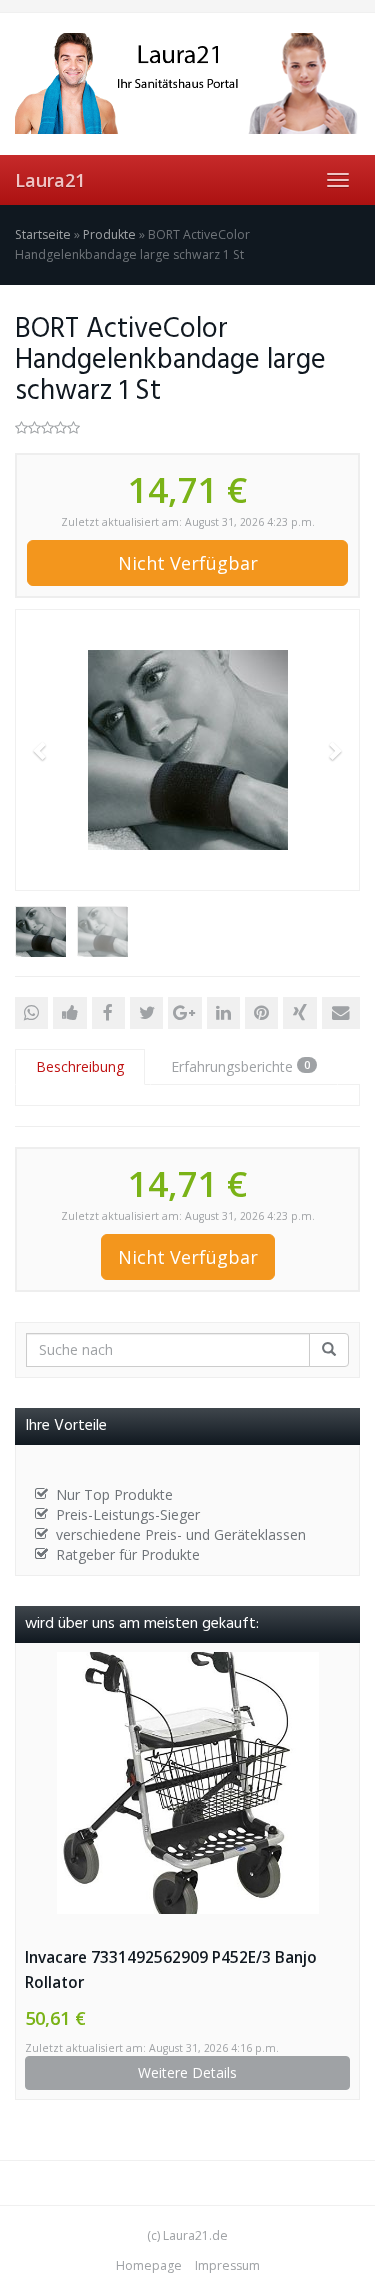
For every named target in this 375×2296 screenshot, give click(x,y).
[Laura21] (187, 83)
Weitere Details (187, 2072)
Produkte (109, 234)
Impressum (227, 2265)
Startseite (43, 234)
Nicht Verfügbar (188, 563)
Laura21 (50, 180)
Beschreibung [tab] (80, 1066)
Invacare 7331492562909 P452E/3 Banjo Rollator (171, 1970)
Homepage (149, 2265)
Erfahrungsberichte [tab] (240, 1066)
